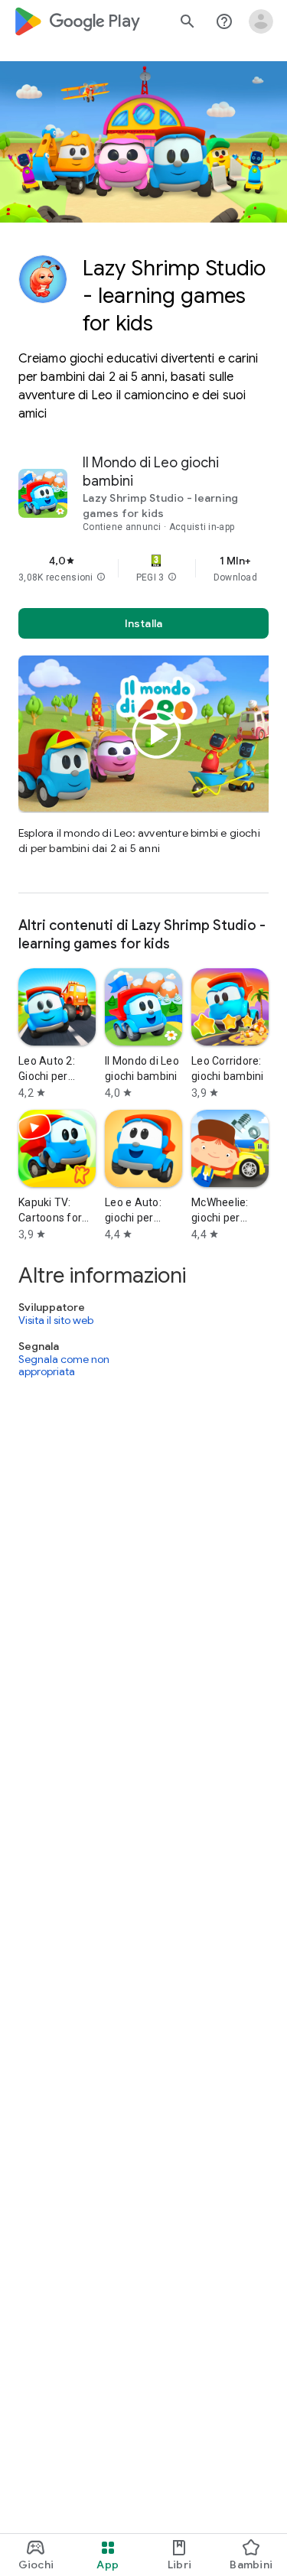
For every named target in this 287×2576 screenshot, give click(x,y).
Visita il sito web (56, 1320)
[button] (101, 577)
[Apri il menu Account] (261, 21)
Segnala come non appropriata (64, 1366)
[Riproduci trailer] (157, 734)
